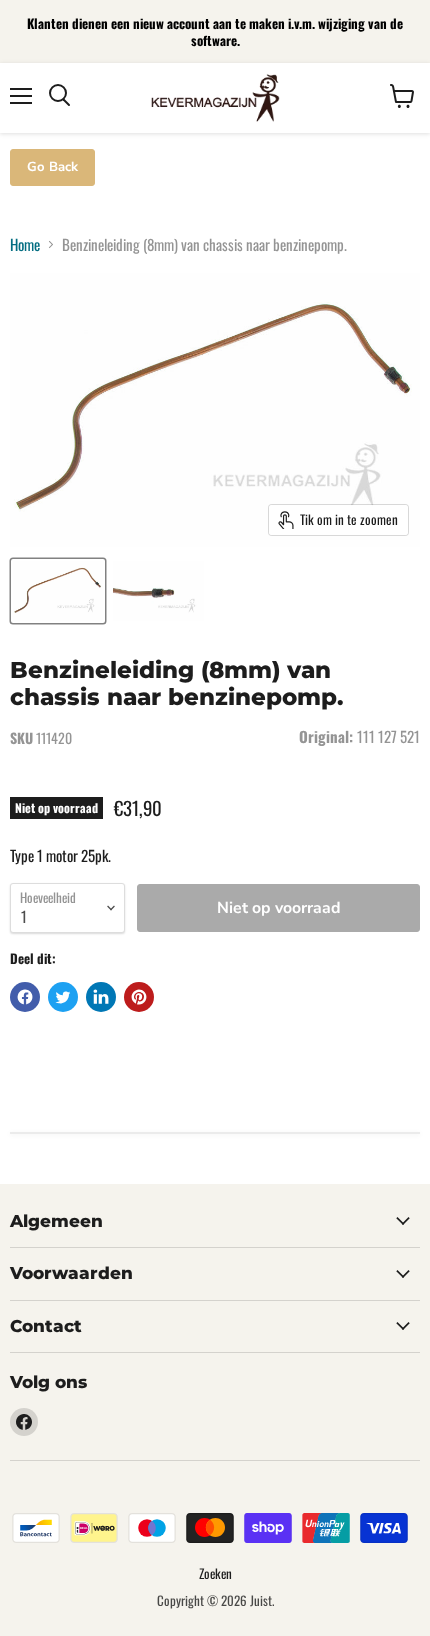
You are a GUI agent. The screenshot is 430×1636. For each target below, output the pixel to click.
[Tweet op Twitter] (63, 997)
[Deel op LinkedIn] (101, 997)
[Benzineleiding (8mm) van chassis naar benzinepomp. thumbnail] (58, 591)
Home (25, 244)
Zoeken (215, 1573)
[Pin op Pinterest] (139, 997)
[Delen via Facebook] (25, 997)
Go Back (52, 167)
